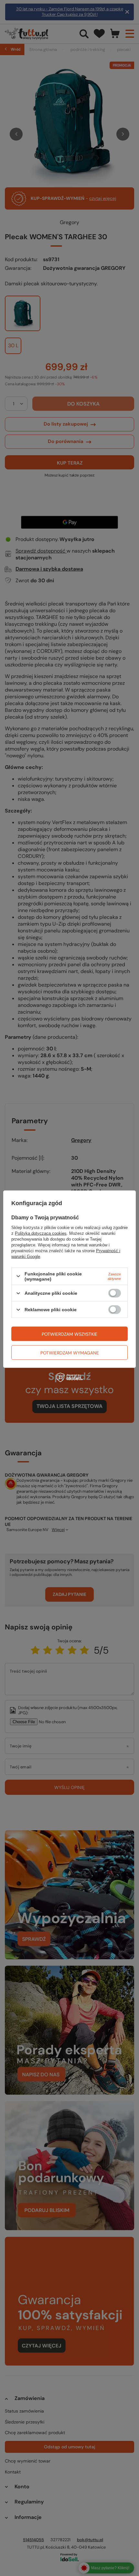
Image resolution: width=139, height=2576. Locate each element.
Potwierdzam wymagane (70, 1352)
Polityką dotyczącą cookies (41, 1233)
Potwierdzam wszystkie (69, 1334)
